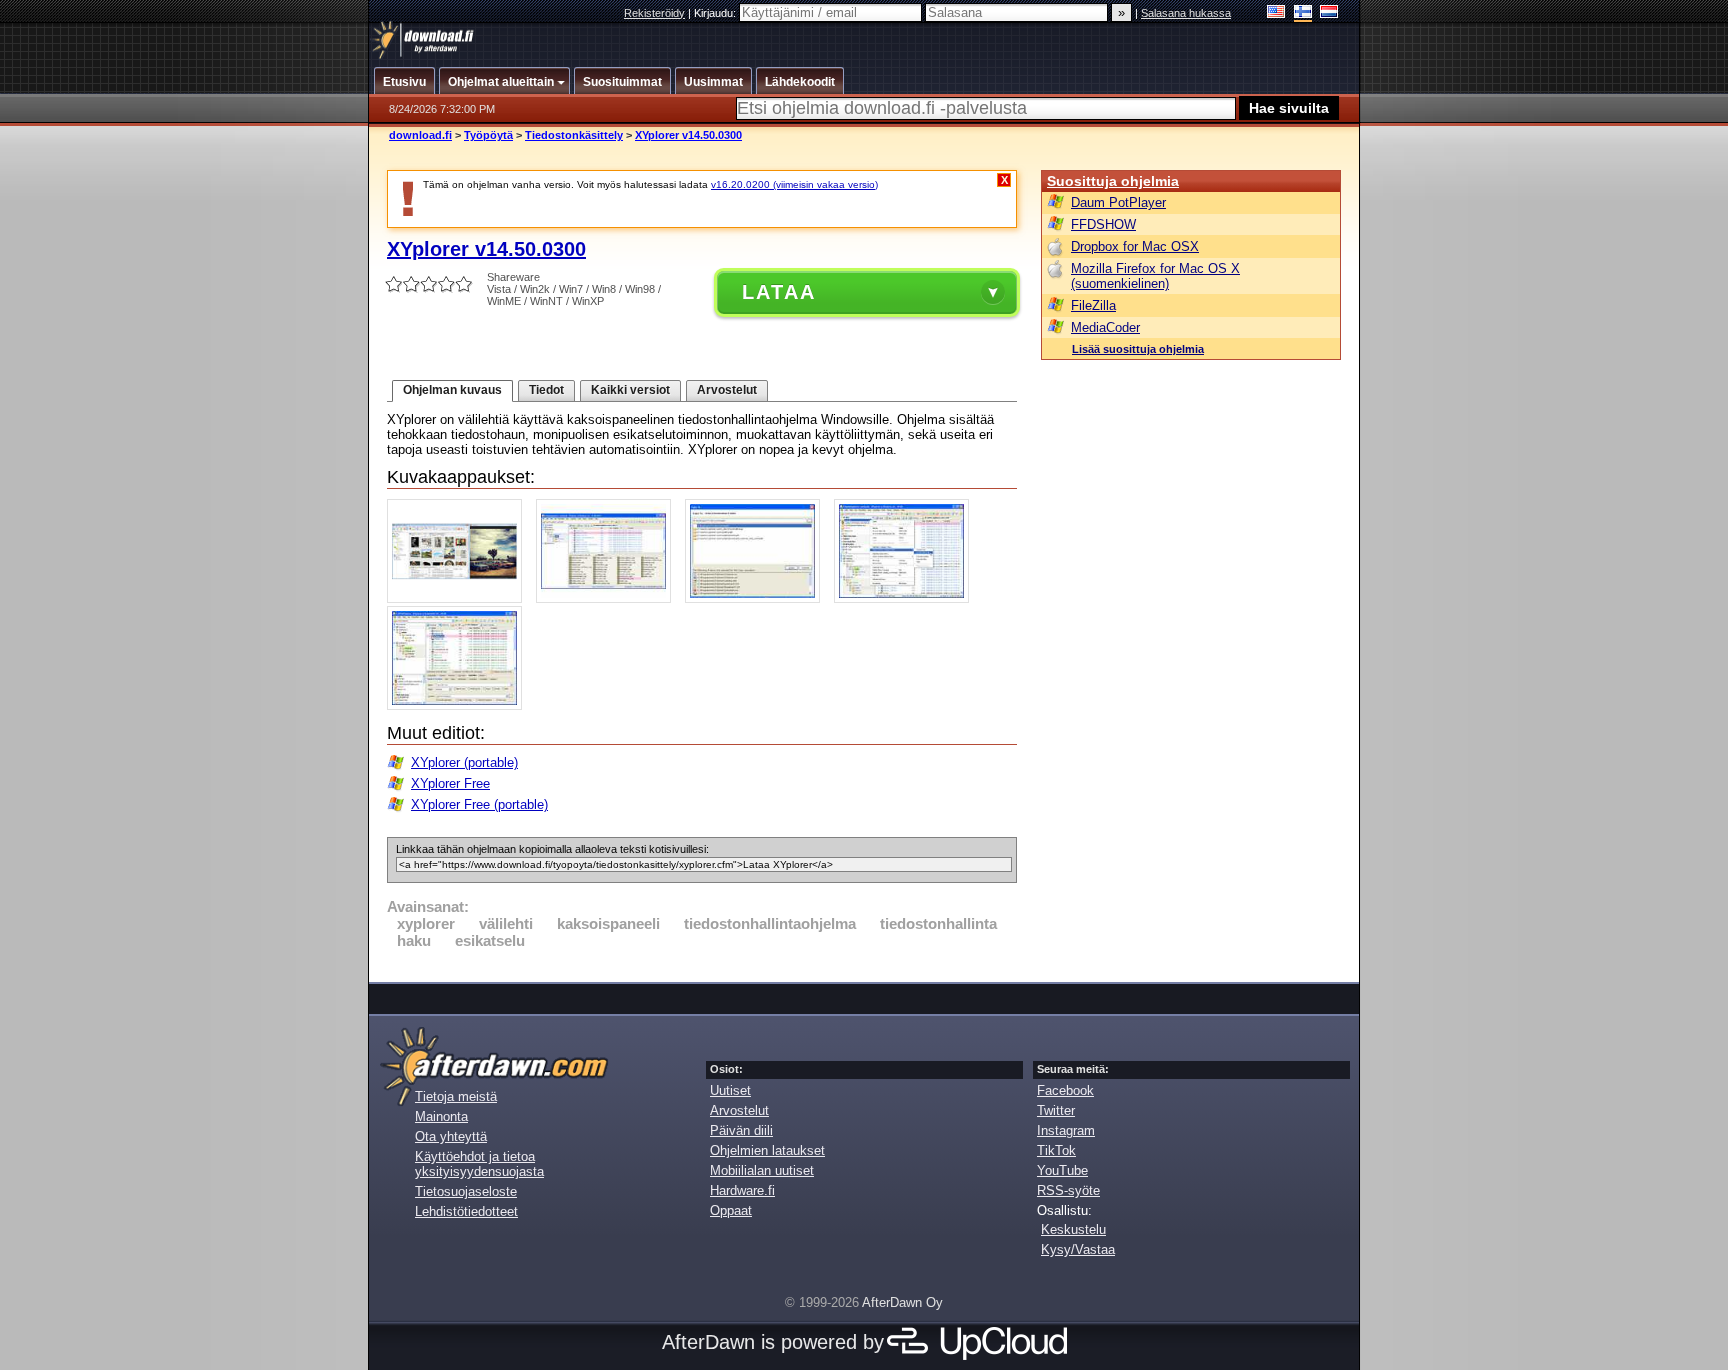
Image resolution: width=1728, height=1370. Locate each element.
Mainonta (441, 1116)
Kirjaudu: (716, 13)
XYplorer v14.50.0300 (688, 135)
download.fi (420, 135)
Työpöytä (488, 135)
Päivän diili (741, 1130)
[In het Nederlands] (1329, 13)
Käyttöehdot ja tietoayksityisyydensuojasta (479, 1164)
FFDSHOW (1103, 224)
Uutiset (730, 1090)
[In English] (1276, 13)
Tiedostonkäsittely (574, 135)
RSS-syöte (1068, 1190)
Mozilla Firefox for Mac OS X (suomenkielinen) (1155, 276)
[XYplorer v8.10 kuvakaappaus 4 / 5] (906, 598)
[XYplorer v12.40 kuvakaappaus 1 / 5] (459, 598)
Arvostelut (727, 390)
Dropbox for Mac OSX (1135, 246)
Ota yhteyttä (451, 1136)
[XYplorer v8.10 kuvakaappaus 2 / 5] (608, 598)
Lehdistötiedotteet (466, 1211)
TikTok (1056, 1150)
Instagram (1066, 1130)
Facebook (1065, 1090)
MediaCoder (1105, 327)
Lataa (779, 292)
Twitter (1056, 1110)
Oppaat (731, 1210)
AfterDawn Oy (902, 1302)
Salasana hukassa (1186, 13)
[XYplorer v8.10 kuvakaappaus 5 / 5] (459, 705)
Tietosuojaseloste (466, 1191)
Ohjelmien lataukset (767, 1150)
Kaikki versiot (630, 390)
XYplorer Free (450, 783)
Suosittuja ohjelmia (1113, 181)
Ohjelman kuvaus (452, 390)
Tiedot (546, 390)
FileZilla (1093, 305)
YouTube (1062, 1170)
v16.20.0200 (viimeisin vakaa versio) (794, 184)
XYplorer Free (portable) (479, 804)
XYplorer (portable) (464, 762)
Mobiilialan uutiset (762, 1170)
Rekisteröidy (654, 13)
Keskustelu (1073, 1229)
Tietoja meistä (456, 1096)
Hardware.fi (742, 1190)
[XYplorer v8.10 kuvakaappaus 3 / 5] (757, 598)
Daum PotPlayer (1118, 202)
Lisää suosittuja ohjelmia (1138, 349)
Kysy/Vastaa (1078, 1249)
